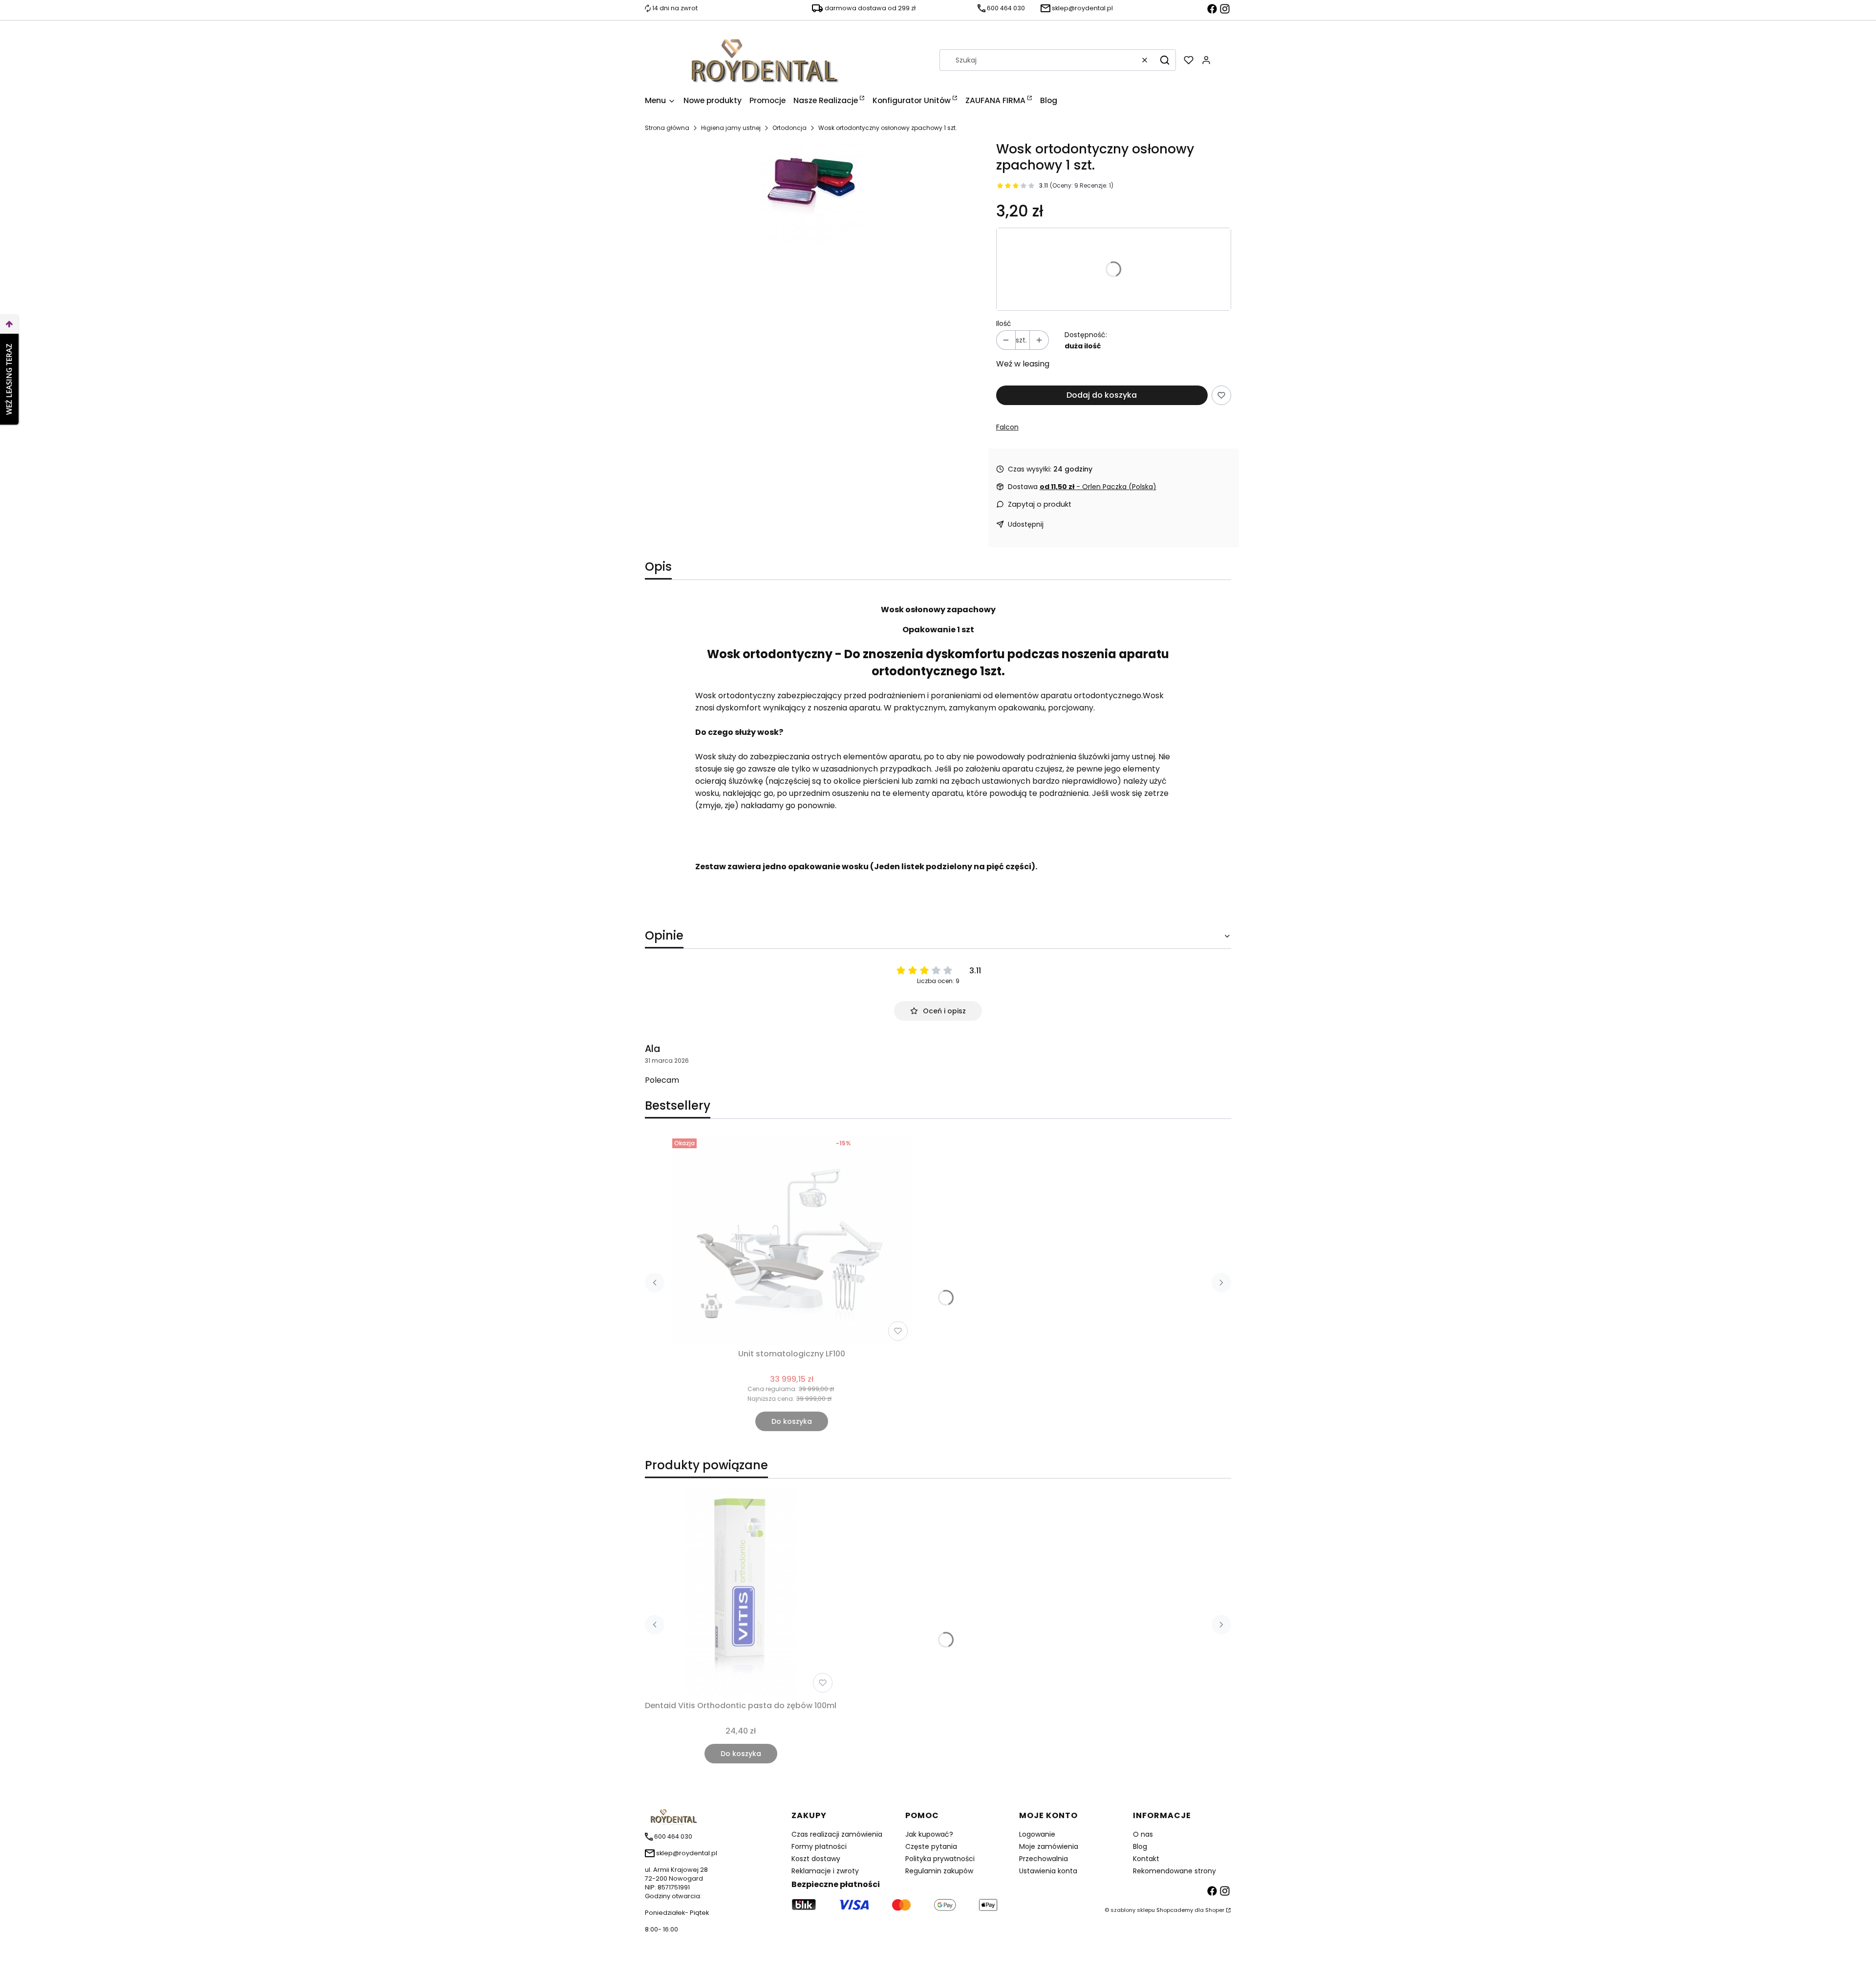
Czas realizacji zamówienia (837, 1834)
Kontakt (1146, 1859)
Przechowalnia (1044, 1859)
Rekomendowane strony (1174, 1871)
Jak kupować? (929, 1834)
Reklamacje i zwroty (825, 1871)
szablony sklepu (1133, 1910)
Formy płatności (819, 1846)
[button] (1165, 60)
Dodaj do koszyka (1102, 395)
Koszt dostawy (816, 1859)
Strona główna (667, 128)
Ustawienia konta (1048, 1871)
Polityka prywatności (940, 1859)
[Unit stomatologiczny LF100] (792, 1240)
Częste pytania (931, 1846)
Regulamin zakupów (939, 1871)
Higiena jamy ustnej (731, 128)
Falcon (1007, 427)
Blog (1140, 1846)
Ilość (1004, 323)
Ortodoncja (789, 128)
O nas (1143, 1834)
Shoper (1215, 1910)
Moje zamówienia (1049, 1846)
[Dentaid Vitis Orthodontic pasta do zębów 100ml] (741, 1591)
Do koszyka (792, 1421)
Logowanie (1037, 1834)
